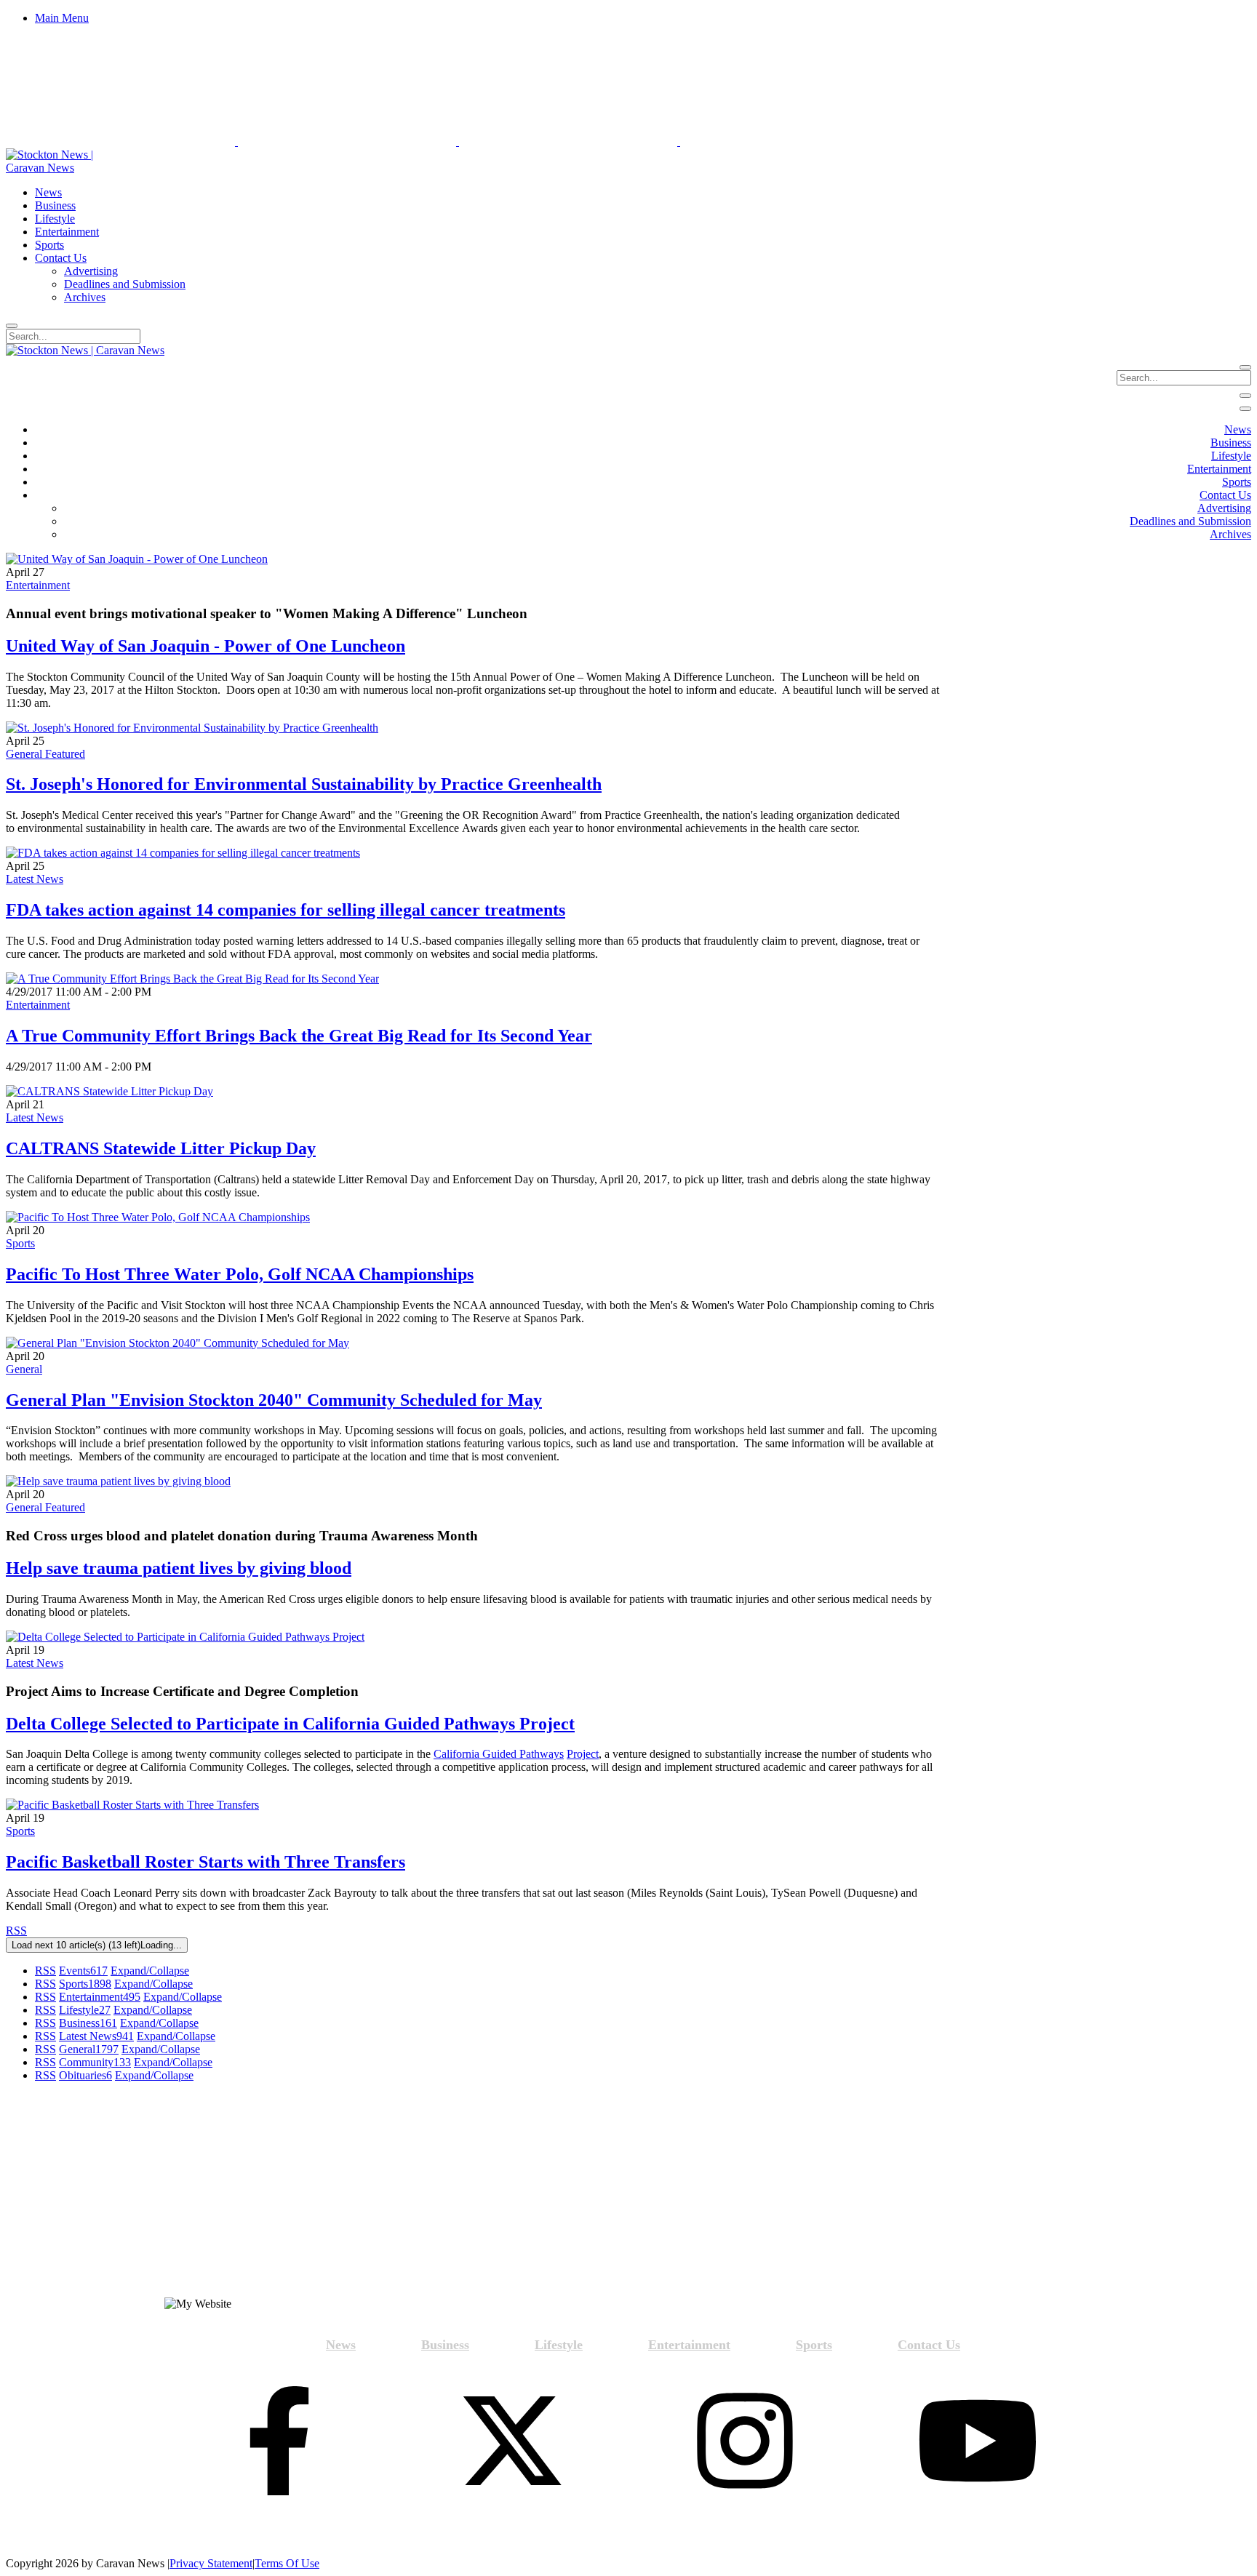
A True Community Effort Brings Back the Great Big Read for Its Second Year (299, 1036)
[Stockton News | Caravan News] (66, 168)
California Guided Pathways (499, 1754)
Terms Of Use (287, 2563)
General (24, 1369)
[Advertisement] (161, 2196)
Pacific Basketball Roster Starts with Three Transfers (205, 1862)
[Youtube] (978, 2442)
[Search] (12, 326)
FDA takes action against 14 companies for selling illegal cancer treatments (286, 910)
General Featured (45, 754)
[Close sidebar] (1245, 409)
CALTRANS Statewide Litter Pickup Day (161, 1148)
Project (583, 1754)
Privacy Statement (211, 2563)
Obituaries (85, 2075)
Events (83, 1971)
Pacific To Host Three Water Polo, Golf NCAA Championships (240, 1274)
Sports (20, 1243)
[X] (512, 2442)
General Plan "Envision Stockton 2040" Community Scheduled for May (274, 1400)
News (341, 2345)
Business (88, 2023)
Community (95, 2062)
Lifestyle (85, 2010)
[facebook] (279, 2442)
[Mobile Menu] (1245, 396)
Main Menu (62, 18)
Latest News (35, 879)
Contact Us (929, 2345)
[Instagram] (745, 2442)
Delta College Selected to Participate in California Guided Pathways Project (290, 1724)
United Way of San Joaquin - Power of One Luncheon (205, 646)
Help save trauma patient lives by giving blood (179, 1568)
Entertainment (38, 585)
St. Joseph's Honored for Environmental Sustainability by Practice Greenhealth (304, 784)
